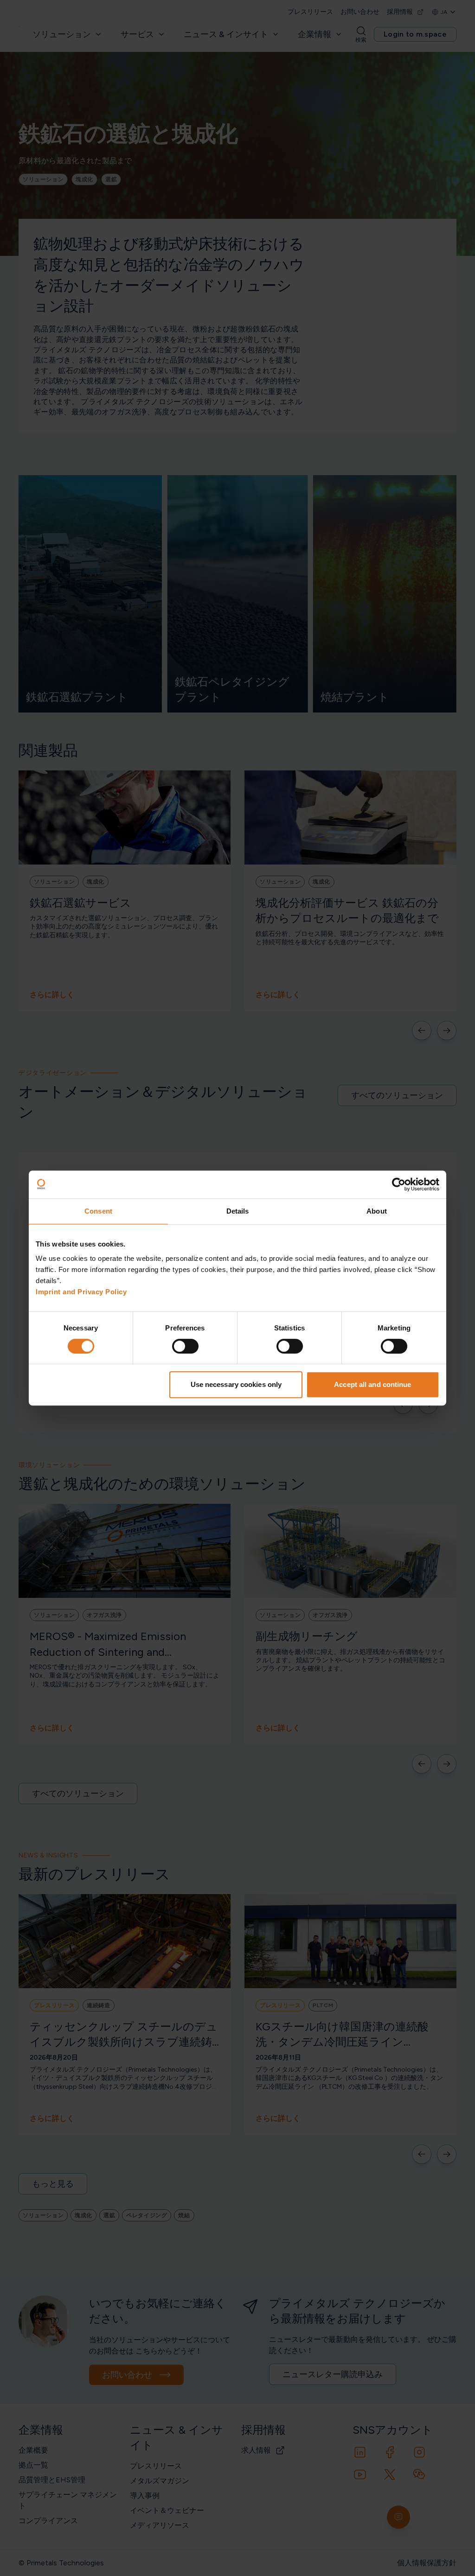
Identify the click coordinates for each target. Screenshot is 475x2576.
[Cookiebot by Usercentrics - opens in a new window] (399, 1184)
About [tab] (377, 1211)
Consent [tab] (98, 1211)
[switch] (185, 1346)
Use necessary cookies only (236, 1384)
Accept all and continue (372, 1384)
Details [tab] (238, 1211)
